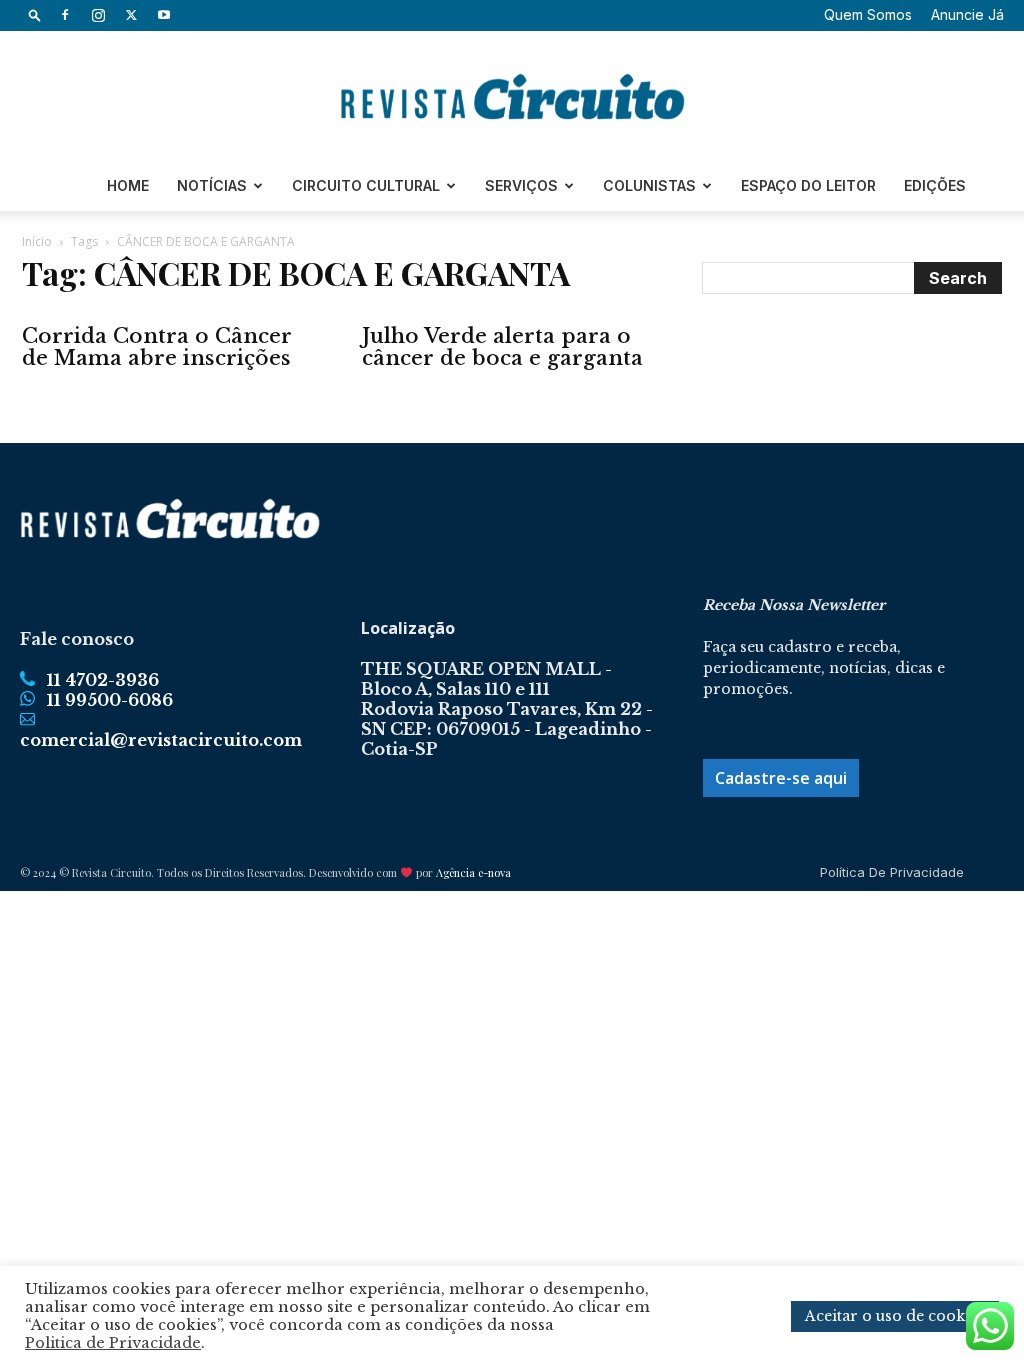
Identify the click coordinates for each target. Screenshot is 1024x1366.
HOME (128, 185)
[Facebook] (65, 15)
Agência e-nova (473, 872)
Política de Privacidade (892, 872)
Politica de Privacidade (113, 1343)
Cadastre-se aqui (781, 778)
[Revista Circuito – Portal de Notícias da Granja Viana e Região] (512, 97)
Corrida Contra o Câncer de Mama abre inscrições (157, 347)
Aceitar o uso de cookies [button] (895, 1316)
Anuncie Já (967, 14)
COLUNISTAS (649, 185)
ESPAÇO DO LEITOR (808, 185)
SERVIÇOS (521, 185)
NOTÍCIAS (212, 185)
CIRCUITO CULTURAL (366, 185)
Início (37, 241)
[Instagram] (98, 15)
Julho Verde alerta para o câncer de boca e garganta (502, 347)
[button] (35, 14)
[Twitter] (131, 15)
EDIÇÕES (935, 185)
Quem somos (868, 14)
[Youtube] (164, 15)
